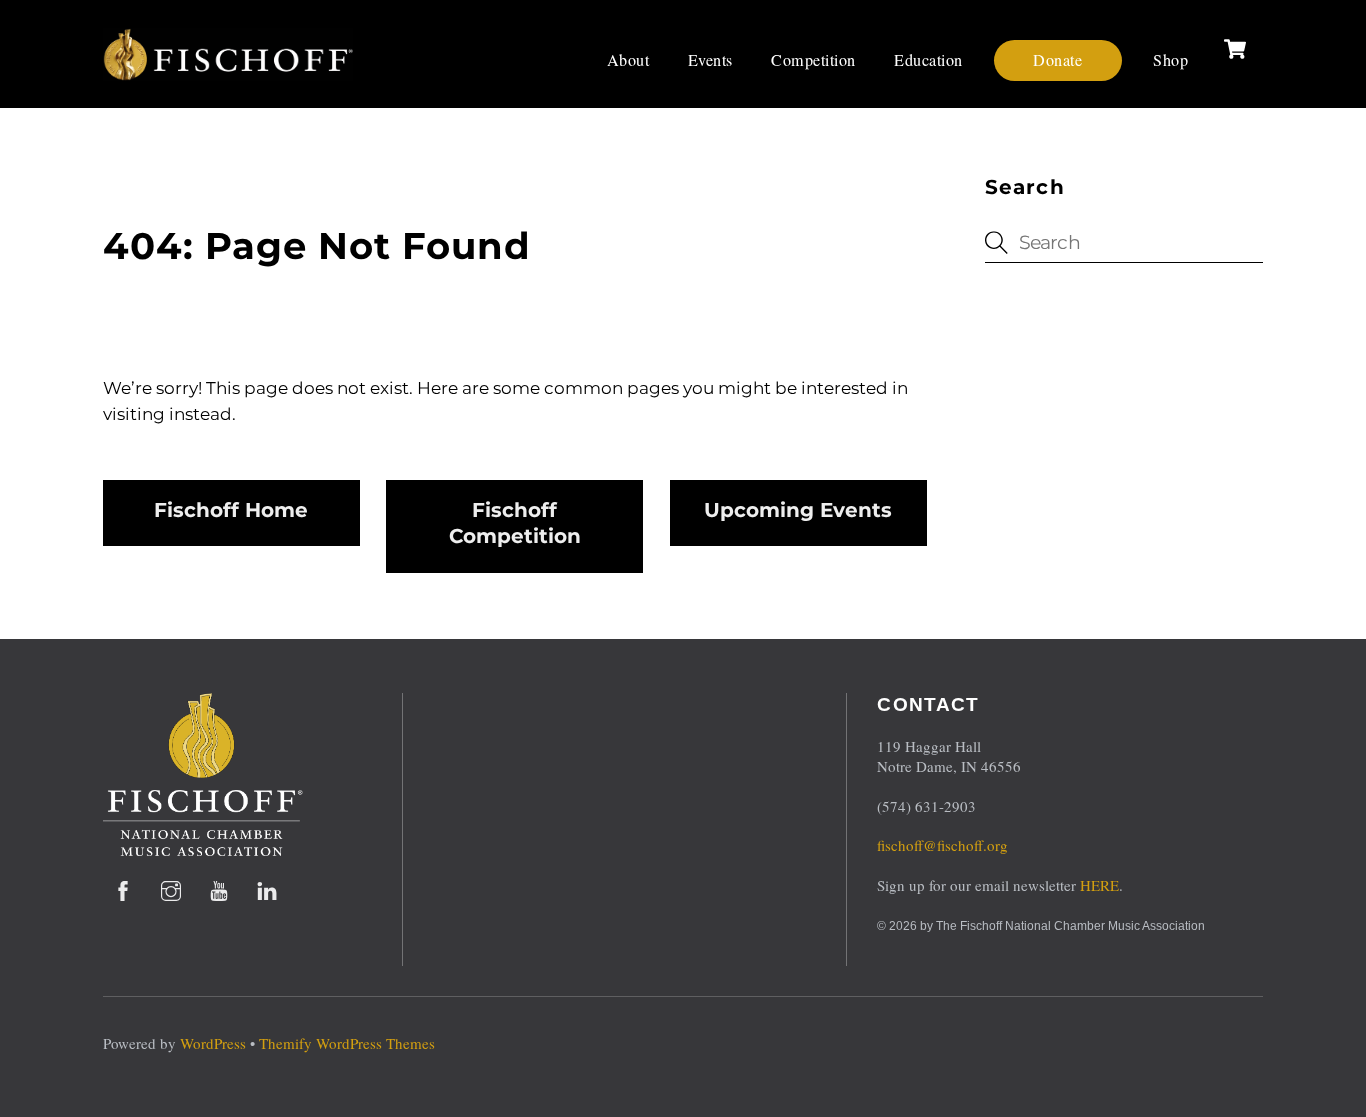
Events (710, 60)
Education (928, 60)
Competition (813, 60)
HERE (1099, 885)
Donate (1057, 60)
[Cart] (1235, 49)
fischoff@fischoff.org (942, 845)
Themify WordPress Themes (347, 1043)
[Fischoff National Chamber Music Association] (228, 72)
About (628, 60)
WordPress (213, 1043)
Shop (1170, 60)
